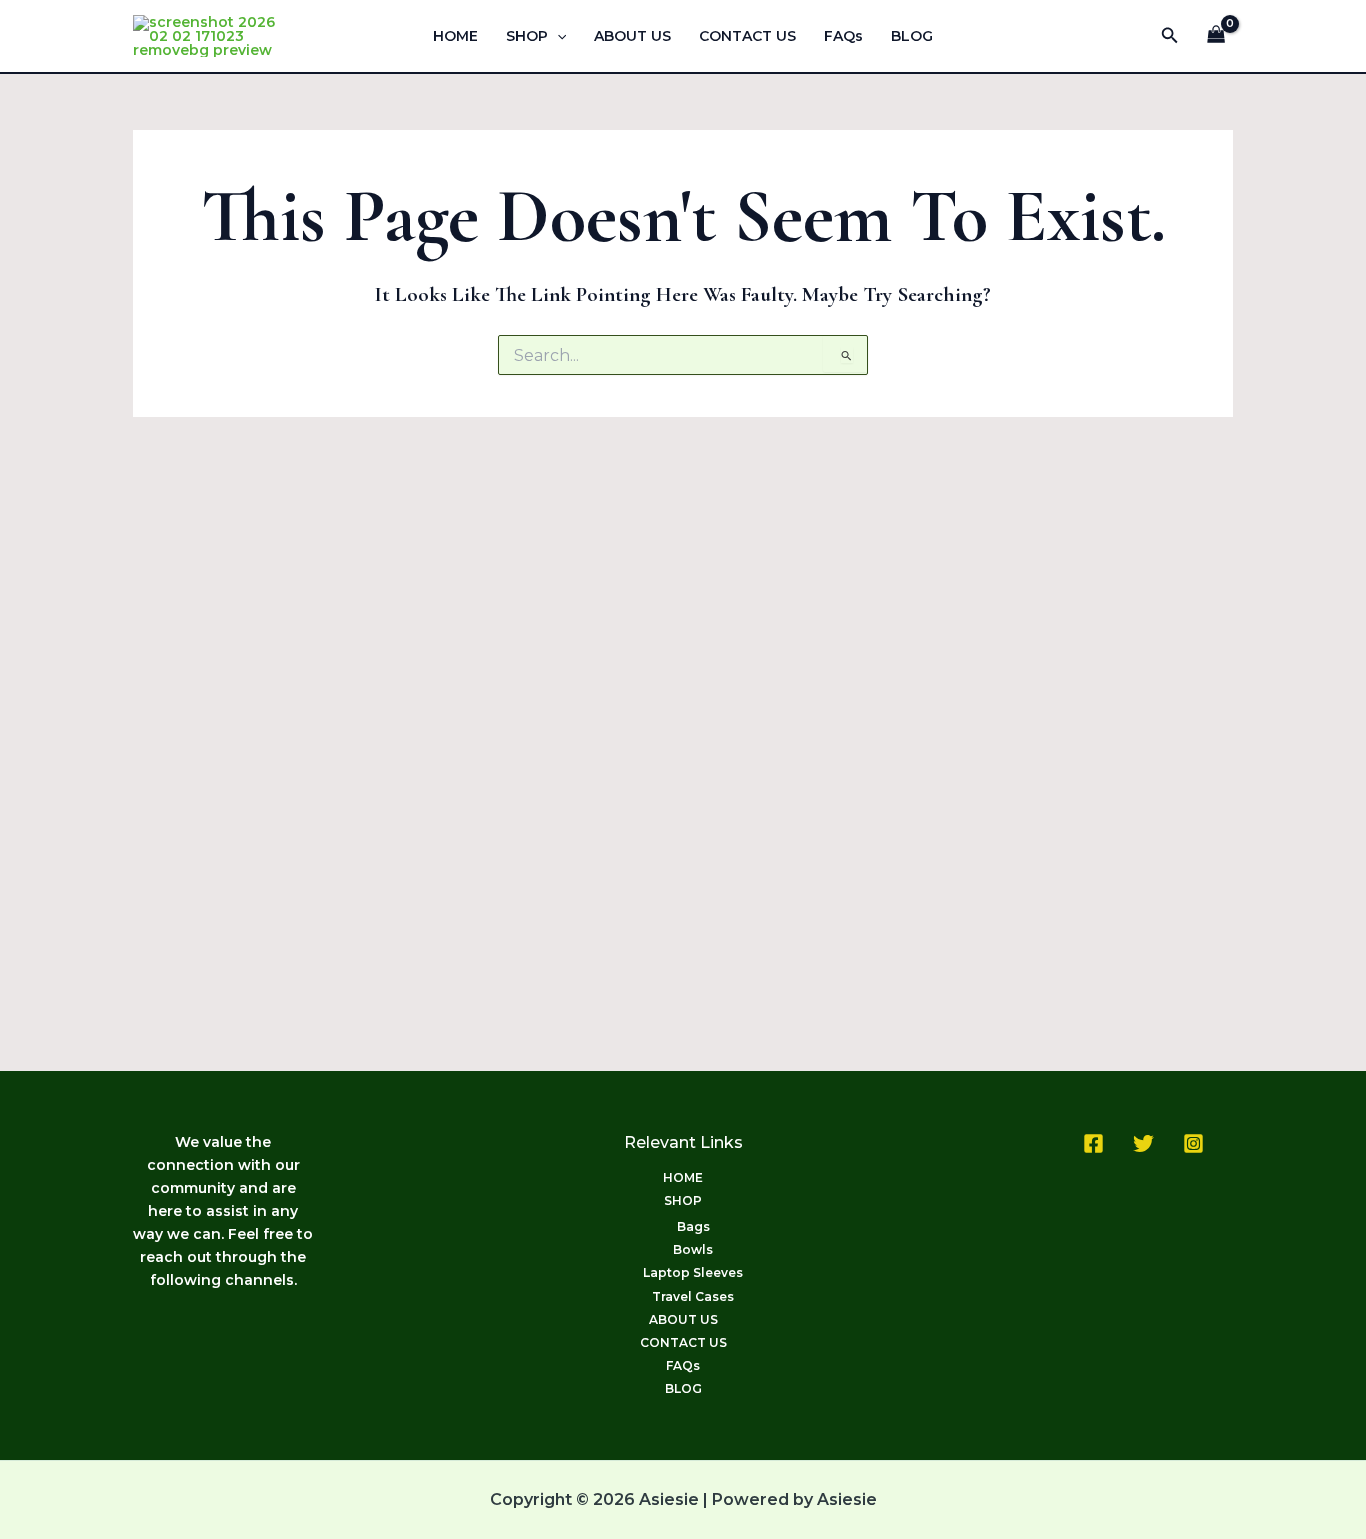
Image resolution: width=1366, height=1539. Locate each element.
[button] (557, 36)
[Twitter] (1143, 1143)
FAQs (843, 36)
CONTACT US (747, 36)
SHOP (527, 36)
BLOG (912, 36)
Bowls (693, 1249)
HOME (455, 36)
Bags (693, 1226)
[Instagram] (1193, 1143)
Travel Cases (693, 1296)
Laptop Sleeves (693, 1272)
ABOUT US (632, 36)
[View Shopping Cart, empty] (1216, 36)
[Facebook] (1093, 1143)
